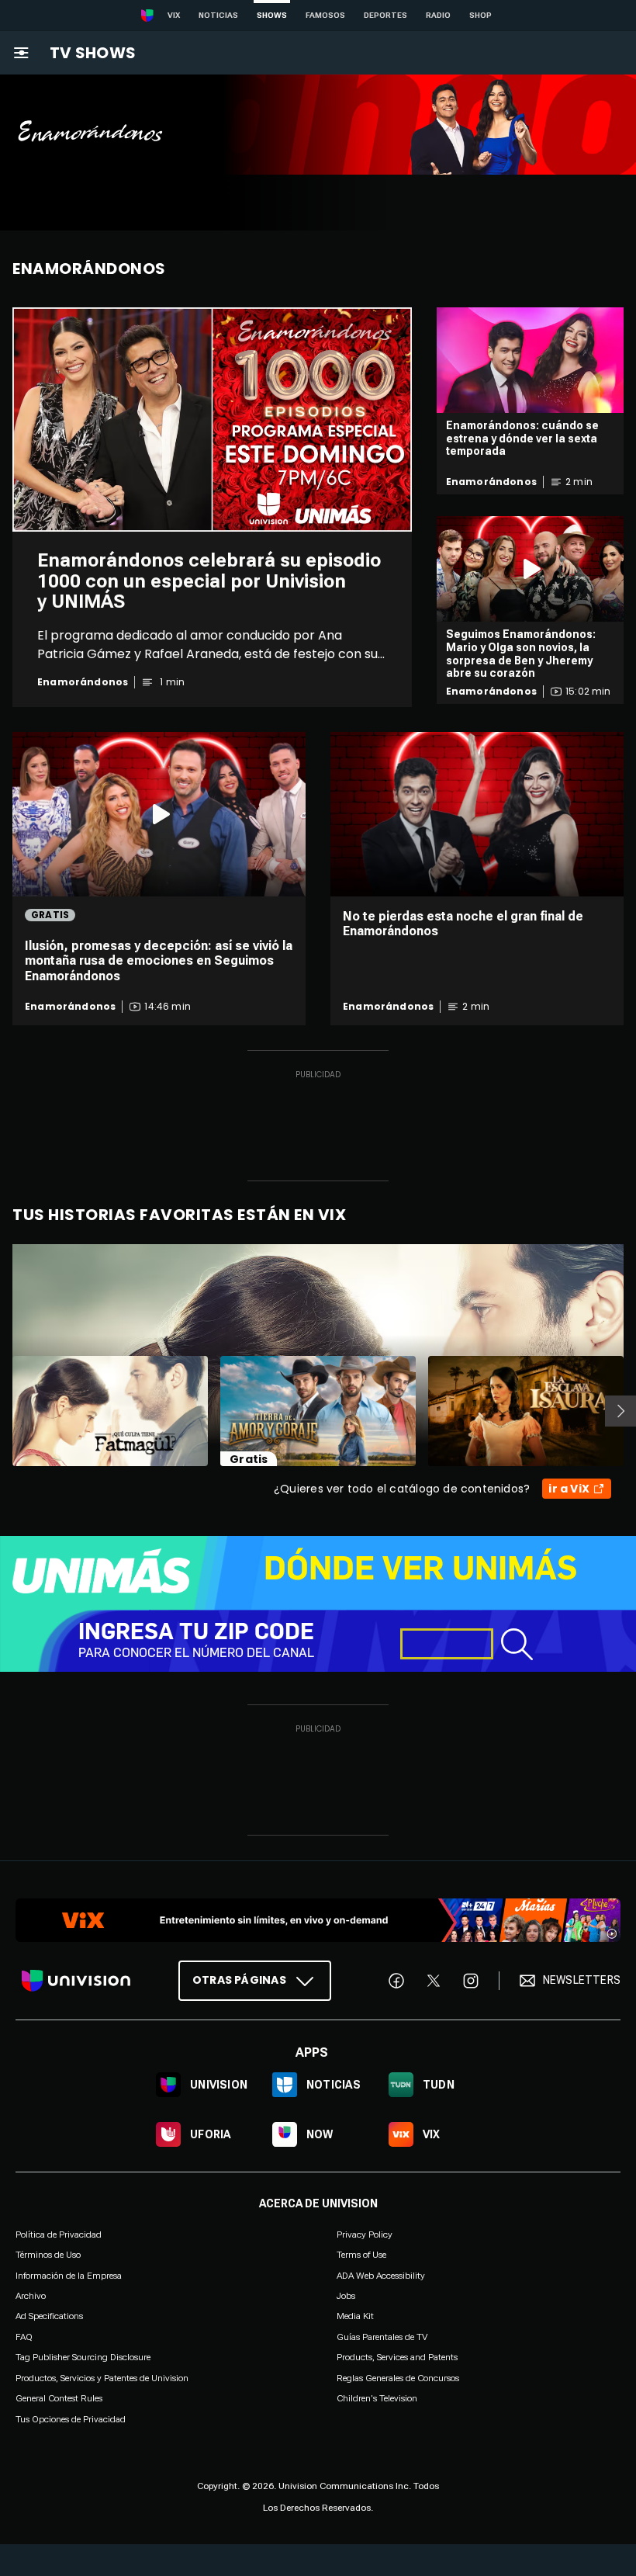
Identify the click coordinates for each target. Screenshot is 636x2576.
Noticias (218, 15)
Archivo (31, 2296)
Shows (272, 15)
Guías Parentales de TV (382, 2337)
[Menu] (21, 53)
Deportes (385, 15)
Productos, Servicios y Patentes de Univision (102, 2378)
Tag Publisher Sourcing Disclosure (83, 2358)
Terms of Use (361, 2255)
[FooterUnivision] (76, 1981)
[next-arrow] (620, 1411)
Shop (480, 15)
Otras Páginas (239, 1980)
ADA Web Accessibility (381, 2276)
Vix (174, 15)
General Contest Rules (59, 2398)
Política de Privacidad (59, 2234)
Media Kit (355, 2317)
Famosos (325, 15)
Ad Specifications (49, 2317)
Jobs (346, 2296)
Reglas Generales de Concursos (398, 2378)
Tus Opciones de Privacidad (71, 2420)
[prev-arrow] (3, 1411)
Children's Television (377, 2398)
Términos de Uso (48, 2255)
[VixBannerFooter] (318, 1920)
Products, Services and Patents (397, 2358)
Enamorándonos (83, 682)
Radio (438, 15)
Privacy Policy (365, 2234)
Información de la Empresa (69, 2276)
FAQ (24, 2337)
